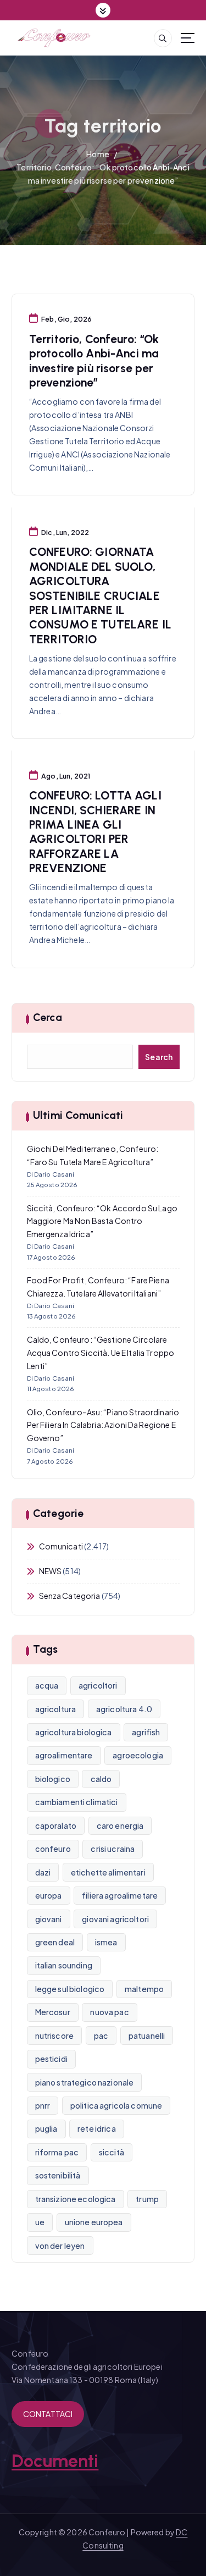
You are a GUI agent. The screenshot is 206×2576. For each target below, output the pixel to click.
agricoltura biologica (74, 1732)
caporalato (56, 1825)
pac (101, 2036)
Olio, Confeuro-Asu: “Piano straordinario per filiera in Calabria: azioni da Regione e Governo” (103, 1425)
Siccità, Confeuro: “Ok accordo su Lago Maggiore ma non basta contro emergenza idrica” (102, 1221)
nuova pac (109, 2012)
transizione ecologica (76, 2199)
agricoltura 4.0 (124, 1709)
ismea (106, 1942)
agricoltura (56, 1709)
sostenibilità (58, 2175)
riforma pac (57, 2152)
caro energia (120, 1825)
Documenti (55, 2461)
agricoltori (98, 1685)
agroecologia (138, 1755)
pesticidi (51, 2059)
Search (159, 1057)
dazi (43, 1872)
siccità (112, 2152)
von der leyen (60, 2246)
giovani (49, 1919)
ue (40, 2222)
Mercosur (53, 2012)
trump (147, 2199)
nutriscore (54, 2036)
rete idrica (97, 2128)
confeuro (53, 1849)
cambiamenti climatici (77, 1802)
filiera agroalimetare (120, 1895)
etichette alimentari (108, 1872)
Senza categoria (70, 1596)
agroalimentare (64, 1755)
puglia (46, 2128)
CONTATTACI (48, 2414)
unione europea (94, 2222)
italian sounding (64, 1965)
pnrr (43, 2105)
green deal (55, 1942)
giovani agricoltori (115, 1919)
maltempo (144, 1989)
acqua (47, 1685)
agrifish (146, 1732)
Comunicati (61, 1546)
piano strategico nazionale (85, 2082)
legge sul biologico (70, 1989)
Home (98, 154)
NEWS (51, 1571)
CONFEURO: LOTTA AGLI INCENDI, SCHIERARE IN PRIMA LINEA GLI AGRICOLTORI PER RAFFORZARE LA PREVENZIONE (95, 832)
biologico (53, 1779)
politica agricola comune (116, 2105)
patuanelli (147, 2036)
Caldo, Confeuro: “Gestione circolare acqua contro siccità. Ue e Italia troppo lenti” (101, 1353)
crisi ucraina (113, 1849)
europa (49, 1895)
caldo (101, 1779)
